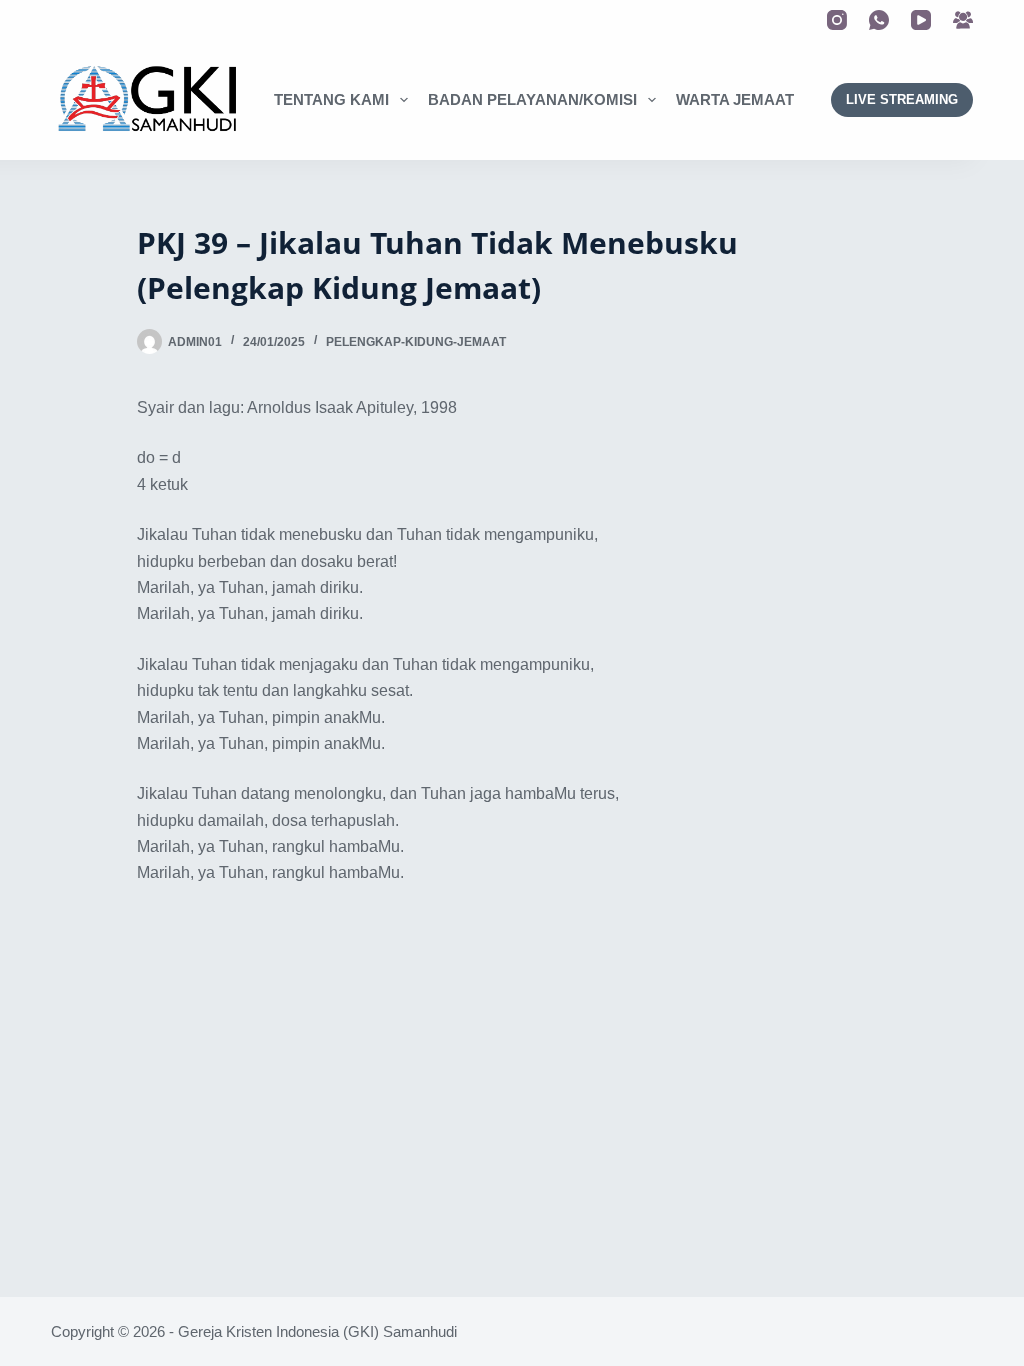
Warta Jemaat (735, 99)
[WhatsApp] (879, 20)
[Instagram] (837, 20)
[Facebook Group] (963, 20)
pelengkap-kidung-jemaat (416, 342)
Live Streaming (902, 99)
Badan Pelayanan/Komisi (532, 99)
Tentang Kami (331, 99)
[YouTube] (921, 20)
